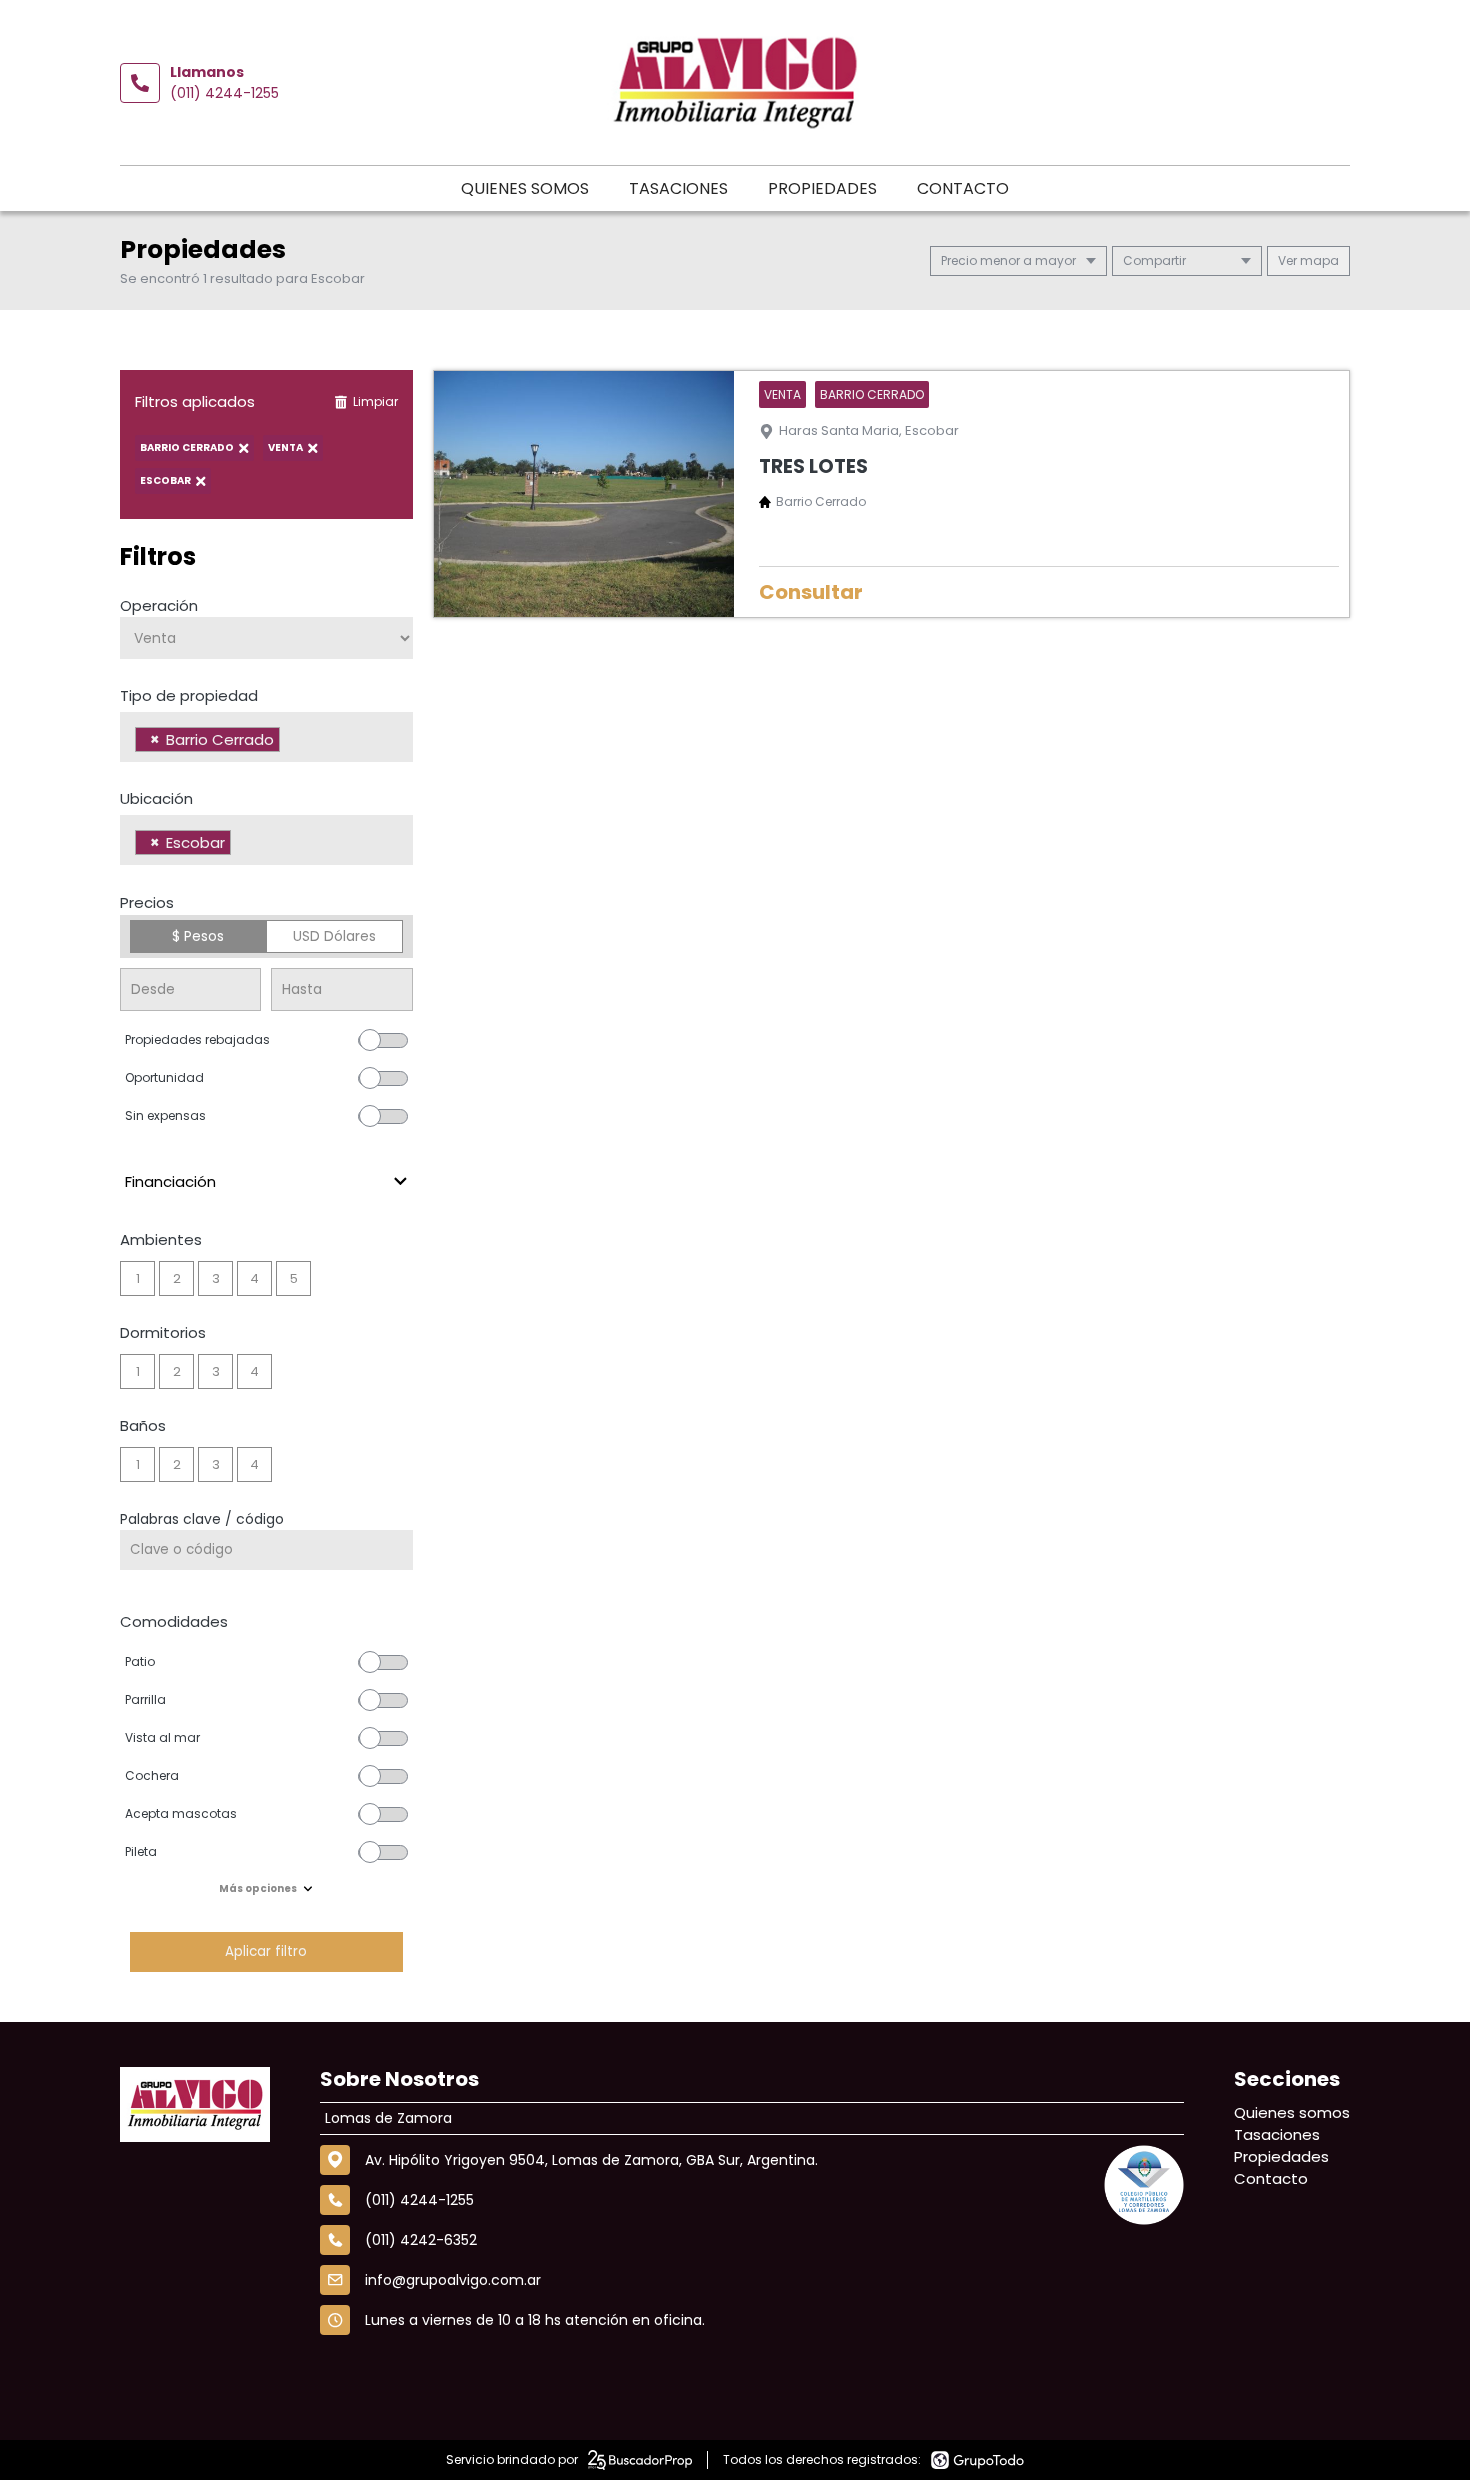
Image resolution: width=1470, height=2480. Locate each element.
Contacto (963, 188)
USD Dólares (334, 936)
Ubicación (156, 798)
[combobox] (266, 737)
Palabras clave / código (202, 1519)
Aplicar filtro (266, 1951)
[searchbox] (290, 742)
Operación (159, 605)
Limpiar (375, 401)
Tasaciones (678, 188)
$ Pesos (198, 936)
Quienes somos (525, 188)
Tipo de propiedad (189, 695)
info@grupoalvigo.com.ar (453, 2280)
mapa (1318, 260)
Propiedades (822, 188)
